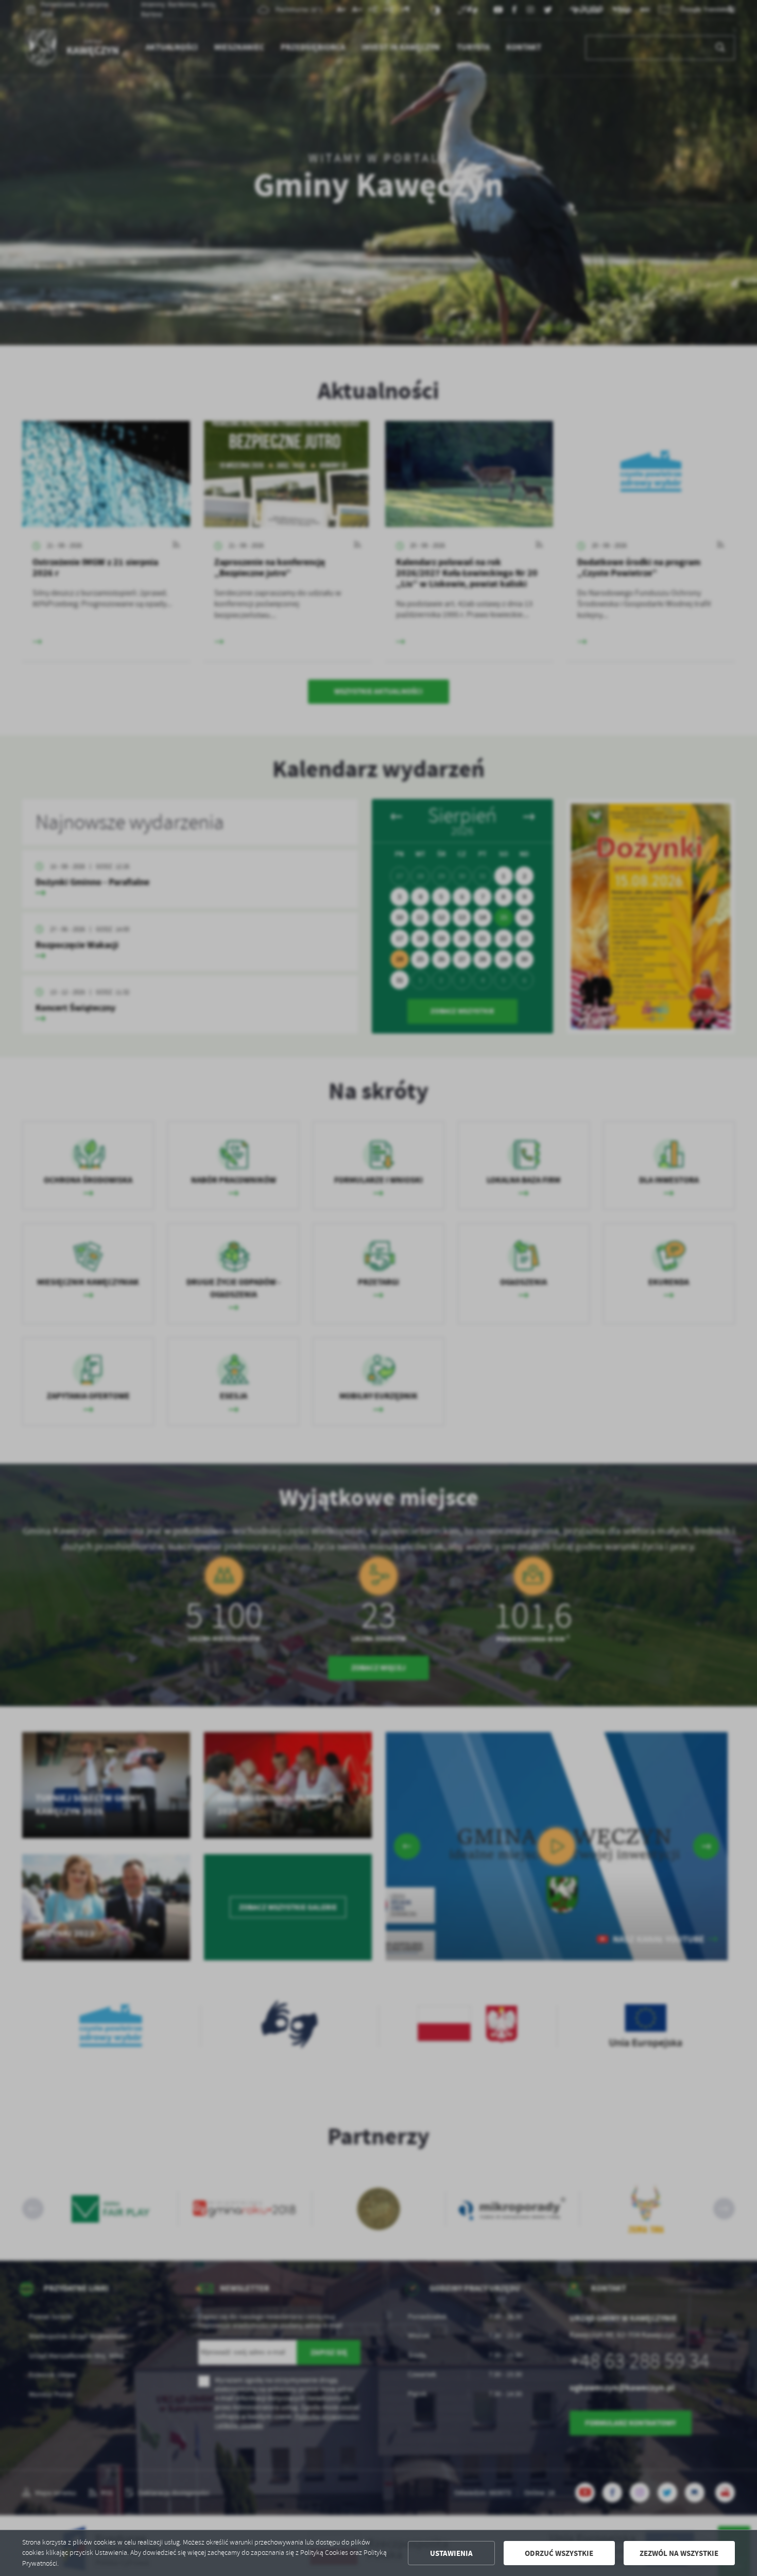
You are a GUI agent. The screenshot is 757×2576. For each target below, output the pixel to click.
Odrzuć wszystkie (559, 2553)
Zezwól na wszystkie (679, 2553)
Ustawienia (451, 2553)
